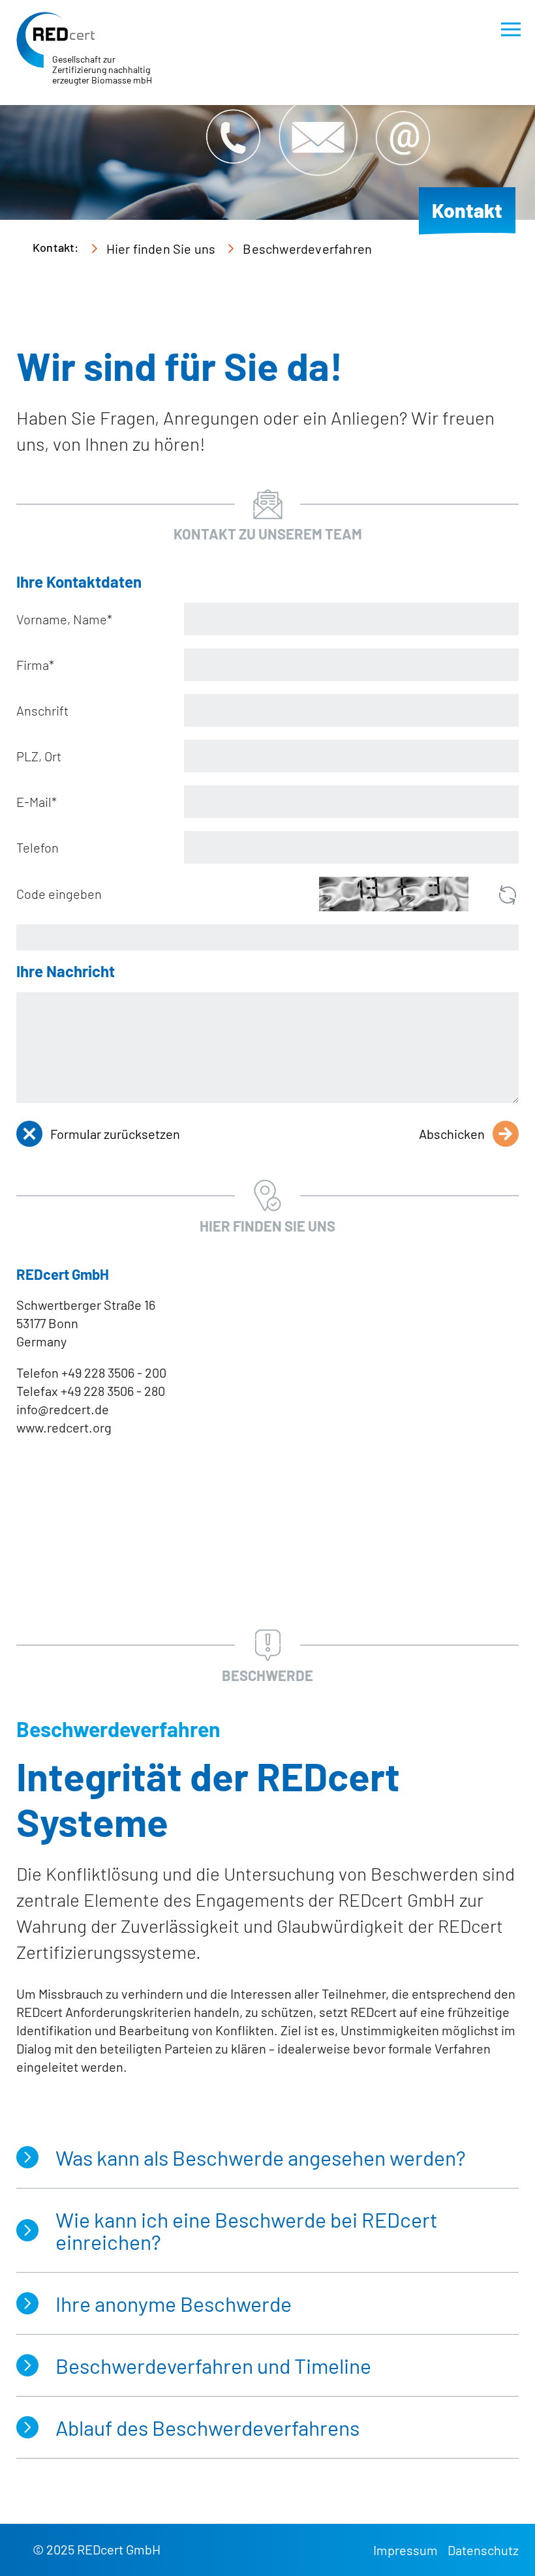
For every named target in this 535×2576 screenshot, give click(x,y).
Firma (35, 665)
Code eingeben (59, 894)
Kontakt (467, 210)
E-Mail (37, 802)
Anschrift (42, 710)
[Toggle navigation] (511, 29)
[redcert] (55, 40)
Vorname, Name (64, 619)
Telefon (38, 847)
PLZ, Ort (39, 756)
